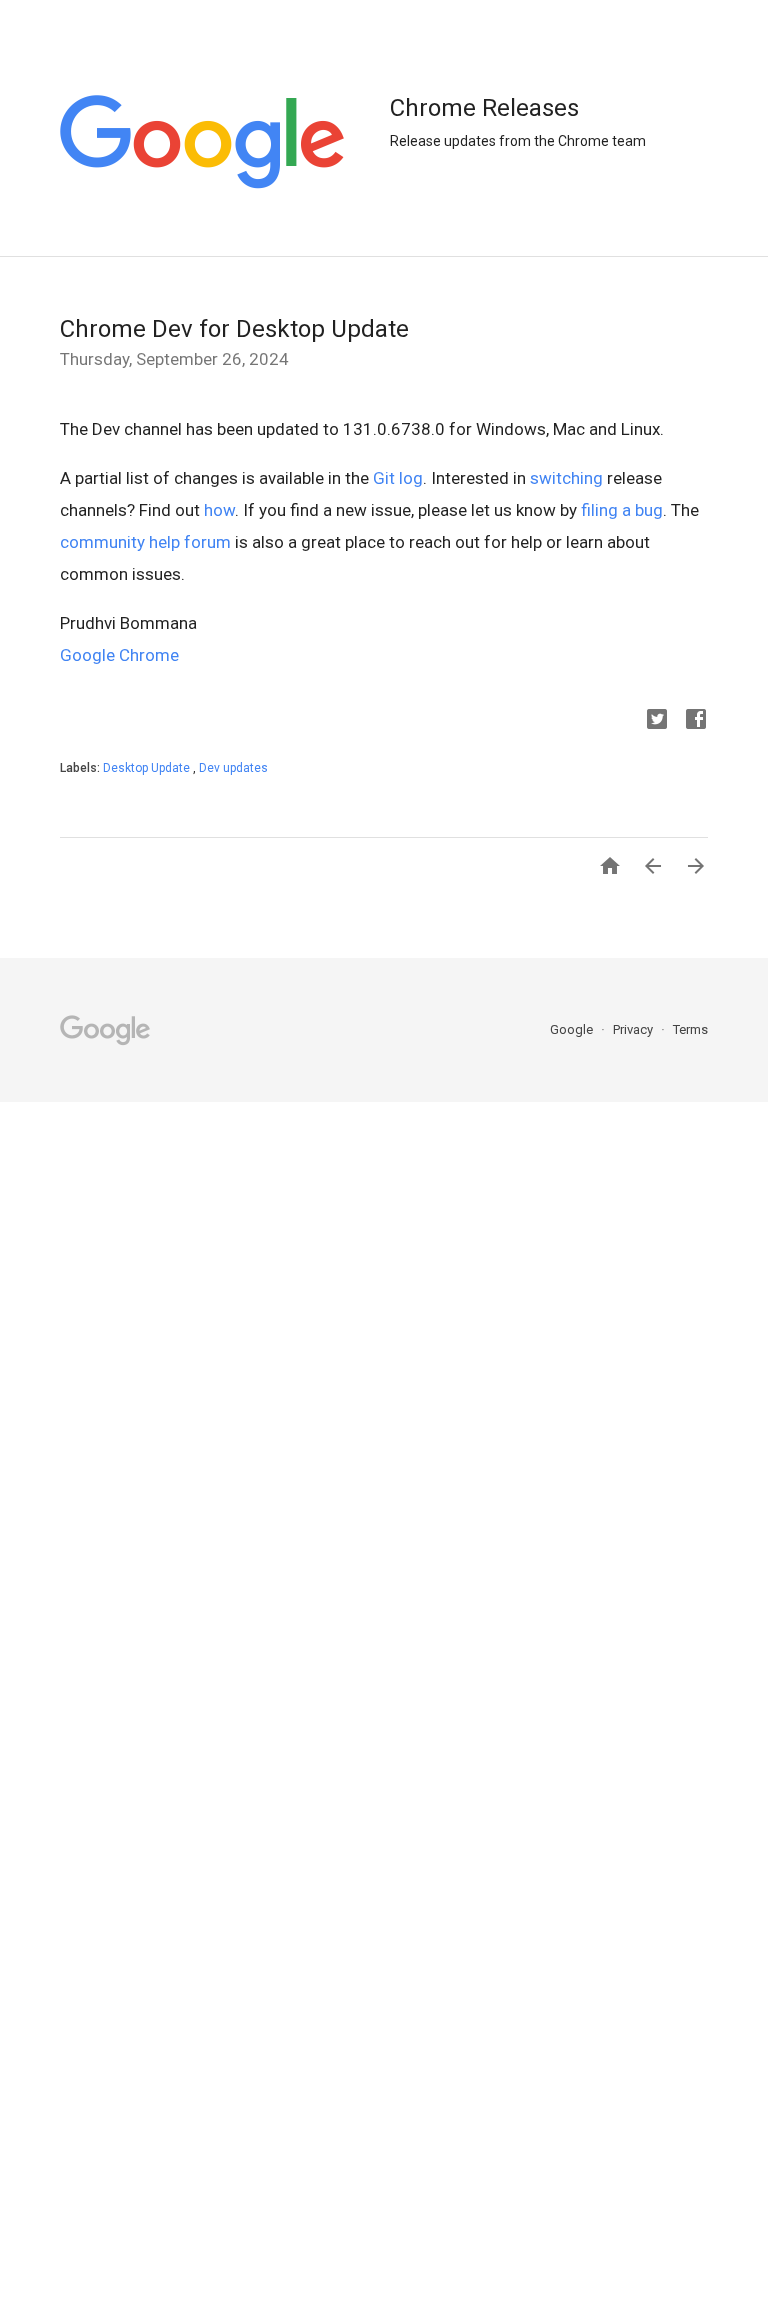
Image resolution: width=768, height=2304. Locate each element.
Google (573, 1029)
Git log (398, 478)
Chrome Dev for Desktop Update (234, 329)
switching (566, 478)
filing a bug (622, 510)
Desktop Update (148, 768)
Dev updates (233, 768)
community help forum (145, 542)
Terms (690, 1029)
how (219, 510)
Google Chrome (119, 655)
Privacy (634, 1029)
